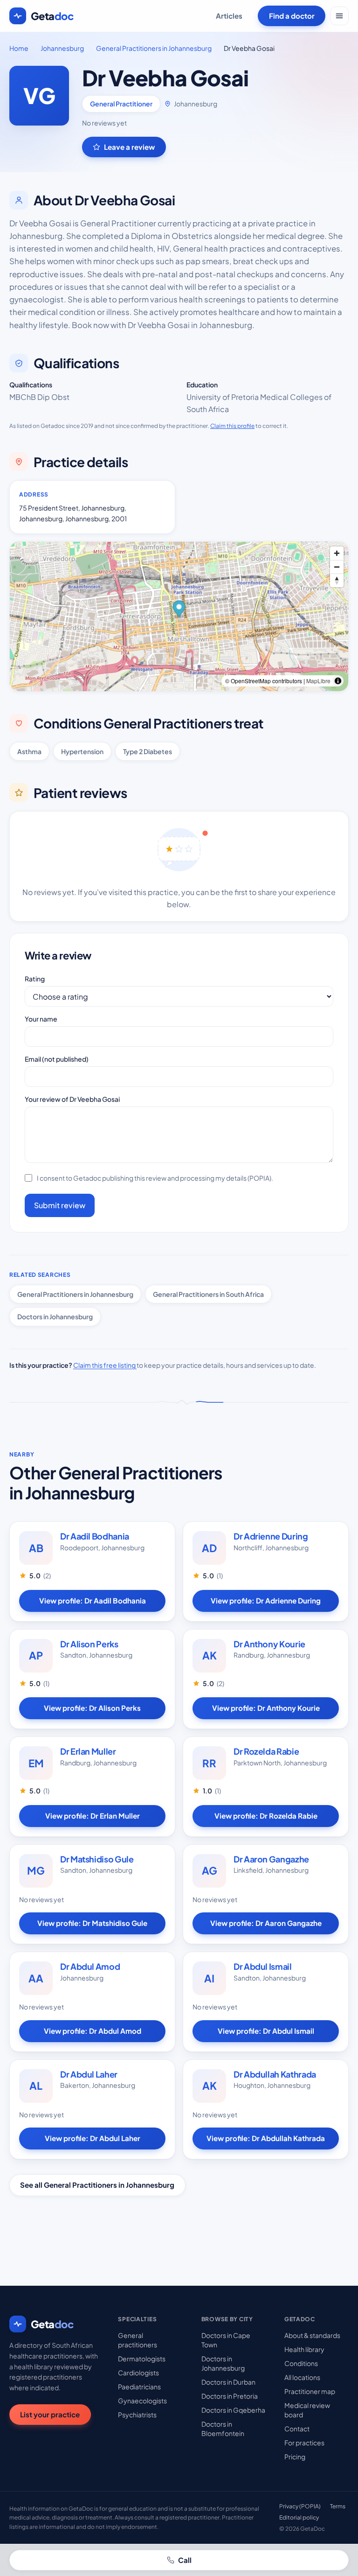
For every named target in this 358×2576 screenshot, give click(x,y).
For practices (304, 2443)
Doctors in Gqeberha (233, 2410)
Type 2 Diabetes (148, 751)
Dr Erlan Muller (88, 1751)
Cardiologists (138, 2373)
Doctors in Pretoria (230, 2396)
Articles (229, 16)
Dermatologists (142, 2359)
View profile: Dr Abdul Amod (93, 2031)
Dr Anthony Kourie (269, 1644)
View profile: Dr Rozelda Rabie (266, 1816)
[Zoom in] (337, 553)
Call (185, 2560)
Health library (304, 2349)
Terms (338, 2506)
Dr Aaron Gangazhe (271, 1859)
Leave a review (129, 147)
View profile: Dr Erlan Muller (93, 1816)
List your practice (50, 2414)
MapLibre (318, 681)
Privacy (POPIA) (300, 2506)
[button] (179, 610)
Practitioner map (310, 2391)
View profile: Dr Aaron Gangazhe (266, 1923)
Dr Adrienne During (271, 1536)
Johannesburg (62, 48)
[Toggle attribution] (338, 681)
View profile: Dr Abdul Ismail (266, 2031)
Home (19, 48)
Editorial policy (299, 2517)
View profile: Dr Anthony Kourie (266, 1708)
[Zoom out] (337, 567)
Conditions (301, 2363)
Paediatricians (139, 2387)
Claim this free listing (105, 1365)
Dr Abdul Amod (90, 1966)
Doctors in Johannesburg (55, 1316)
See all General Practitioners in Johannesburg (97, 2185)
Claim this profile (232, 426)
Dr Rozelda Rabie (266, 1751)
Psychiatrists (137, 2415)
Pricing (295, 2457)
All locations (302, 2377)
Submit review (60, 1205)
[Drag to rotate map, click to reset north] (337, 580)
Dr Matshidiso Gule (97, 1859)
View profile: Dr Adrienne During (266, 1600)
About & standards (312, 2335)
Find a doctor (292, 16)
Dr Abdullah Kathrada (275, 2074)
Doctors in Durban (228, 2382)
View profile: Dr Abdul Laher (93, 2138)
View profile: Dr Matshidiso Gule (92, 1923)
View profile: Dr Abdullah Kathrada (266, 2138)
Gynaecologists (142, 2401)
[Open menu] (339, 16)
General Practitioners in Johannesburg (154, 48)
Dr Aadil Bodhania (95, 1536)
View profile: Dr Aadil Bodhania (93, 1600)
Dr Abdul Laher (89, 2074)
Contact (297, 2429)
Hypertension (82, 751)
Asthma (29, 751)
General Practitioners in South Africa (208, 1294)
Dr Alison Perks (89, 1644)
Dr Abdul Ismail (263, 1966)
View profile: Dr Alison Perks (92, 1708)
